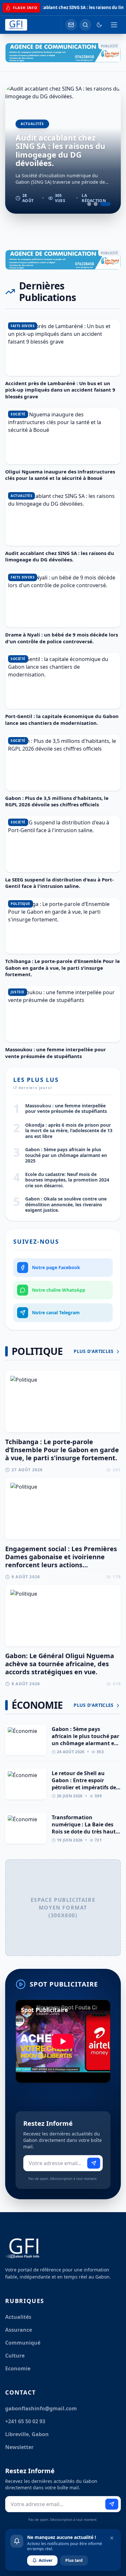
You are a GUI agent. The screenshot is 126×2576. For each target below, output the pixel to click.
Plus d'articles (94, 1351)
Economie (18, 2368)
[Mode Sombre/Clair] (99, 25)
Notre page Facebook (56, 1267)
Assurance (19, 2330)
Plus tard (74, 2560)
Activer (46, 2560)
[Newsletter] (71, 25)
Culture (15, 2356)
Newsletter (19, 2447)
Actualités (18, 2317)
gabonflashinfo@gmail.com (41, 2408)
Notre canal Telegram (56, 1312)
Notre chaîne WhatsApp (59, 1290)
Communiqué (23, 2343)
